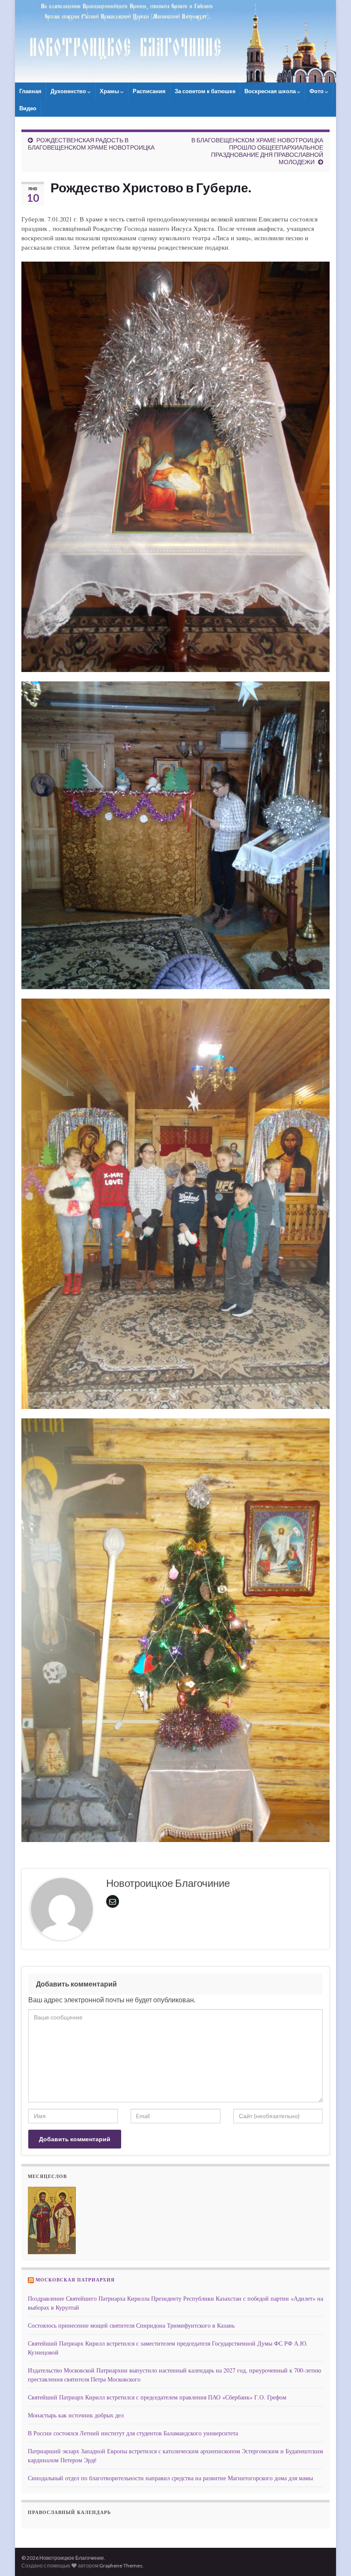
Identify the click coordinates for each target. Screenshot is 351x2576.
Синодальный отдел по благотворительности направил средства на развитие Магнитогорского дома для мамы (170, 2478)
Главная (30, 91)
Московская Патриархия (75, 2280)
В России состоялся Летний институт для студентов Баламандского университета (133, 2433)
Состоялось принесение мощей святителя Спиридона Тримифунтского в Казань (131, 2325)
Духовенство (69, 91)
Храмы (110, 91)
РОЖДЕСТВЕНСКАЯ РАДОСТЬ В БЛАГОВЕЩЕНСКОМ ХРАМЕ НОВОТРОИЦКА (91, 144)
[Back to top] (332, 2557)
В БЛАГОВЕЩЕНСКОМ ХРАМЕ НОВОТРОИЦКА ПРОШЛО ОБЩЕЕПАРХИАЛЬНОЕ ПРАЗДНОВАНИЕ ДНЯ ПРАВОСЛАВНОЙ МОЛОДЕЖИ (257, 151)
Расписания (149, 91)
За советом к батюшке (205, 91)
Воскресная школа (271, 91)
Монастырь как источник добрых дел (76, 2415)
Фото (317, 91)
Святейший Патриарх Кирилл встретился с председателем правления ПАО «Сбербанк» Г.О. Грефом (157, 2397)
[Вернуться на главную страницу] (175, 41)
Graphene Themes (121, 2566)
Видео (28, 108)
